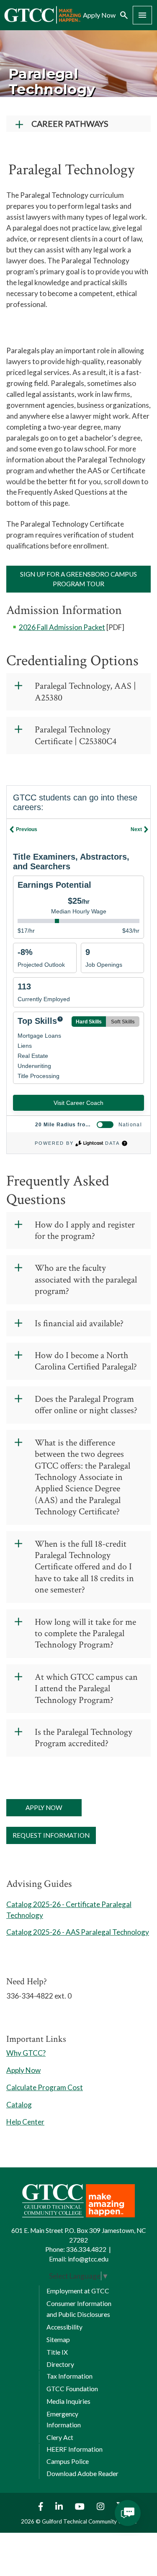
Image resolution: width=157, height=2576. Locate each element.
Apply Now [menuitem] (99, 15)
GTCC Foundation (72, 2389)
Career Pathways (70, 124)
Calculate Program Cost (45, 2087)
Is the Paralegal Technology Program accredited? (84, 1738)
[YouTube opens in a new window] (81, 2506)
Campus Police (68, 2461)
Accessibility (64, 2327)
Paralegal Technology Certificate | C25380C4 (76, 736)
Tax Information (69, 2376)
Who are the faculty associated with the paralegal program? (86, 1280)
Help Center (25, 2122)
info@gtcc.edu (88, 2259)
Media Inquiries (68, 2401)
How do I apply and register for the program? (85, 1231)
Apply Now (44, 1807)
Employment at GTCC (78, 2291)
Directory (60, 2364)
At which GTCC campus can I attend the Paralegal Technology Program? (86, 1689)
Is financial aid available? (79, 1323)
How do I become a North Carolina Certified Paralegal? (86, 1361)
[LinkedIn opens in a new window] (60, 2506)
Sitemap (58, 2340)
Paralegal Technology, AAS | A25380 (85, 692)
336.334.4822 (86, 2249)
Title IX (57, 2352)
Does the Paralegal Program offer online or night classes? (86, 1405)
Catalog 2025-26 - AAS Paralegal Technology (78, 1932)
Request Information (51, 1835)
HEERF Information (75, 2449)
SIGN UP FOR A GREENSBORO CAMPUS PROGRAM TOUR (78, 579)
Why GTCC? (26, 2053)
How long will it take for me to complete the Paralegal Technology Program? (85, 1634)
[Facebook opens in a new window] (39, 2506)
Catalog (19, 2105)
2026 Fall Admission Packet (62, 627)
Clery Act (60, 2437)
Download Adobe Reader (82, 2474)
